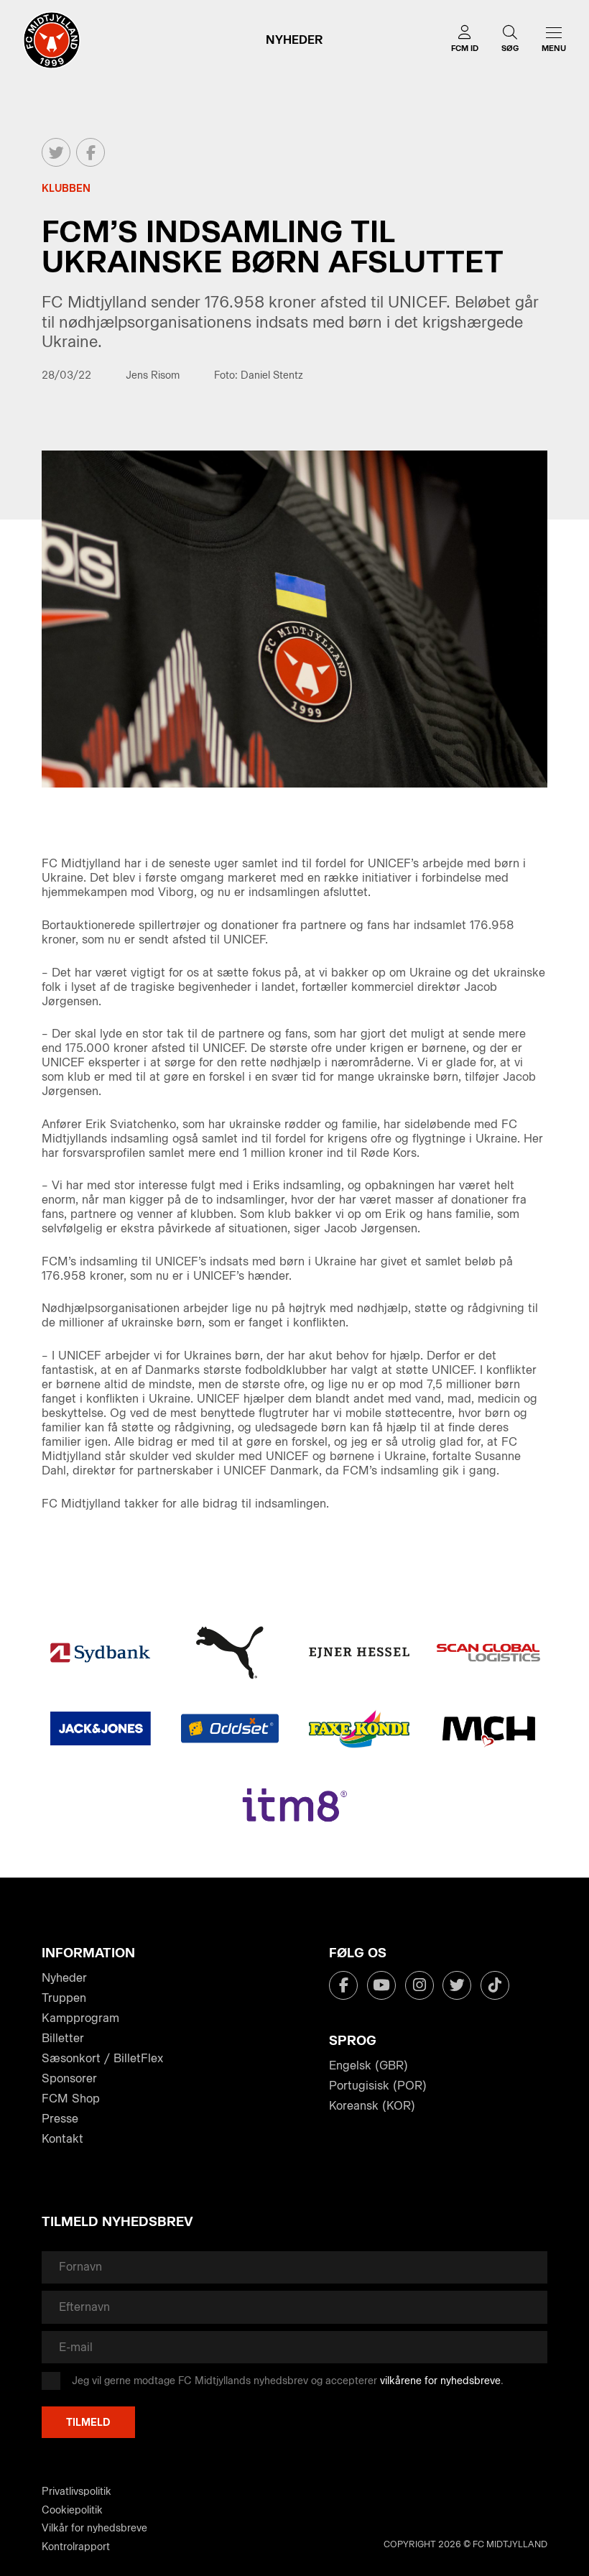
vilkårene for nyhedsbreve (440, 2381)
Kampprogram (80, 2018)
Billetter (63, 2038)
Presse (60, 2119)
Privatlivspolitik (76, 2492)
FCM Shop (71, 2099)
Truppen (64, 1998)
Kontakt (62, 2139)
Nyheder (64, 1978)
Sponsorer (69, 2078)
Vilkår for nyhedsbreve (94, 2528)
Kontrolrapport (76, 2547)
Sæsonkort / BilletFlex (102, 2058)
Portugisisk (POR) (378, 2086)
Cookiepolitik (72, 2510)
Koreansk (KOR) (372, 2106)
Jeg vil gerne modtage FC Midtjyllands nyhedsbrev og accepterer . (288, 2381)
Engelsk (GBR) (368, 2065)
